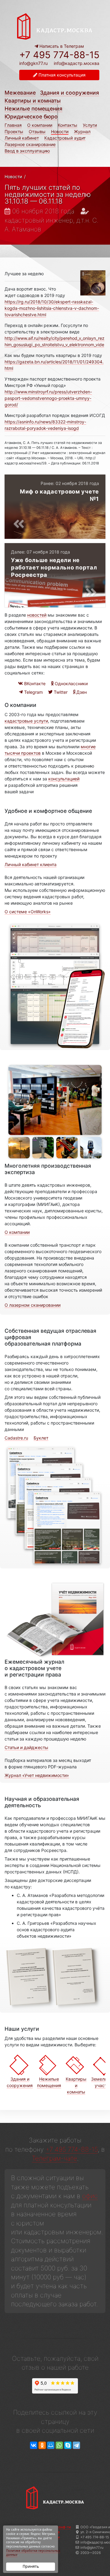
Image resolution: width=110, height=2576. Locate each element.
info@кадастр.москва (77, 63)
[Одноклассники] (42, 2445)
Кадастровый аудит (65, 138)
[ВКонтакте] (34, 2445)
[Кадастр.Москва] (55, 26)
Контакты (68, 125)
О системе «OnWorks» (28, 912)
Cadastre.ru (16, 1438)
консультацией (64, 779)
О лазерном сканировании (33, 1305)
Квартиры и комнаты (33, 101)
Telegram (33, 692)
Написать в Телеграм (61, 46)
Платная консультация (61, 75)
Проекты (14, 131)
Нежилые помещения (33, 109)
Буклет (41, 1438)
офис (90, 2196)
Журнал (82, 131)
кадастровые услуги (26, 721)
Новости (60, 131)
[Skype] (68, 2445)
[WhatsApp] (59, 2445)
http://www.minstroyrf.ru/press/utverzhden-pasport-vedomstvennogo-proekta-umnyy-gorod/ (48, 398)
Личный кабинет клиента (31, 864)
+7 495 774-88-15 (59, 55)
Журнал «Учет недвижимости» (37, 1775)
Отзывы (37, 131)
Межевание (20, 93)
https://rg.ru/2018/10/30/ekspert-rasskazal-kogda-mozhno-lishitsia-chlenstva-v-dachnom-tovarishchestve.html (52, 308)
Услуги (90, 125)
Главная (13, 125)
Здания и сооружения (70, 93)
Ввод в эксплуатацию (27, 151)
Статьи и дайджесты (26, 1747)
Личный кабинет (22, 138)
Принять (31, 2566)
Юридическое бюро (31, 116)
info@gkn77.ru (33, 63)
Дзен (81, 692)
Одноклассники (71, 683)
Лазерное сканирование (30, 144)
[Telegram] (76, 2445)
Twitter (60, 692)
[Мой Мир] (51, 2445)
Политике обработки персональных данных (33, 2553)
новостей (37, 615)
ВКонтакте (34, 683)
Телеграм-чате (54, 2158)
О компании (40, 125)
